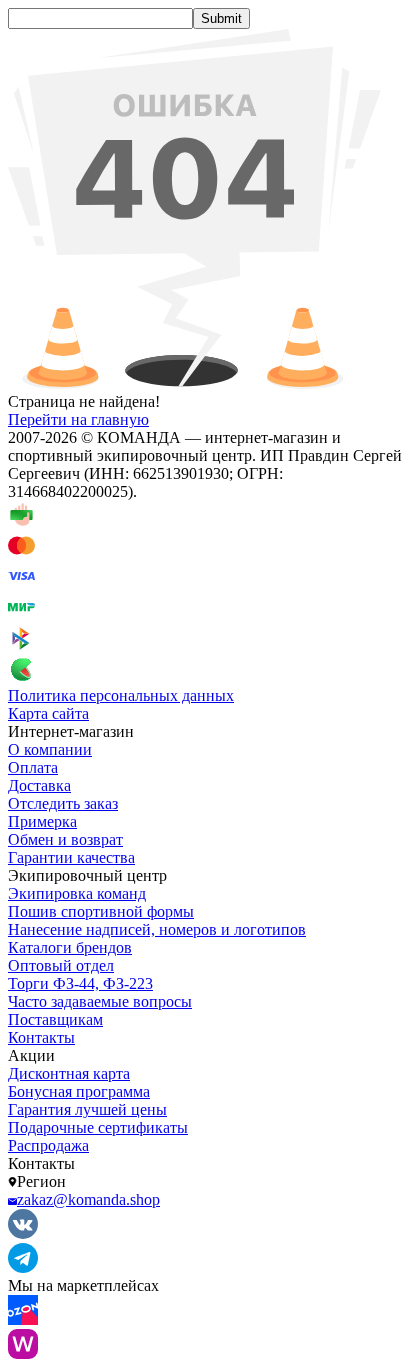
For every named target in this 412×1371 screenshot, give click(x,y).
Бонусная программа (79, 1091)
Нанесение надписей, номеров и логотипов (157, 929)
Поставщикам (55, 1019)
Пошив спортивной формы (101, 911)
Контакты (41, 1037)
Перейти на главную (78, 419)
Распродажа (48, 1145)
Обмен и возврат (65, 839)
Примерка (42, 821)
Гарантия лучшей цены (87, 1109)
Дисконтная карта (69, 1073)
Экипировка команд (77, 893)
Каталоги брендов (70, 947)
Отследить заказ (63, 803)
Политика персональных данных (121, 695)
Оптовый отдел (61, 965)
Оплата (33, 767)
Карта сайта (48, 713)
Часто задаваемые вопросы (100, 1001)
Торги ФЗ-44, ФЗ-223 (80, 983)
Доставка (39, 785)
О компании (50, 749)
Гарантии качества (71, 857)
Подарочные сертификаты (98, 1127)
